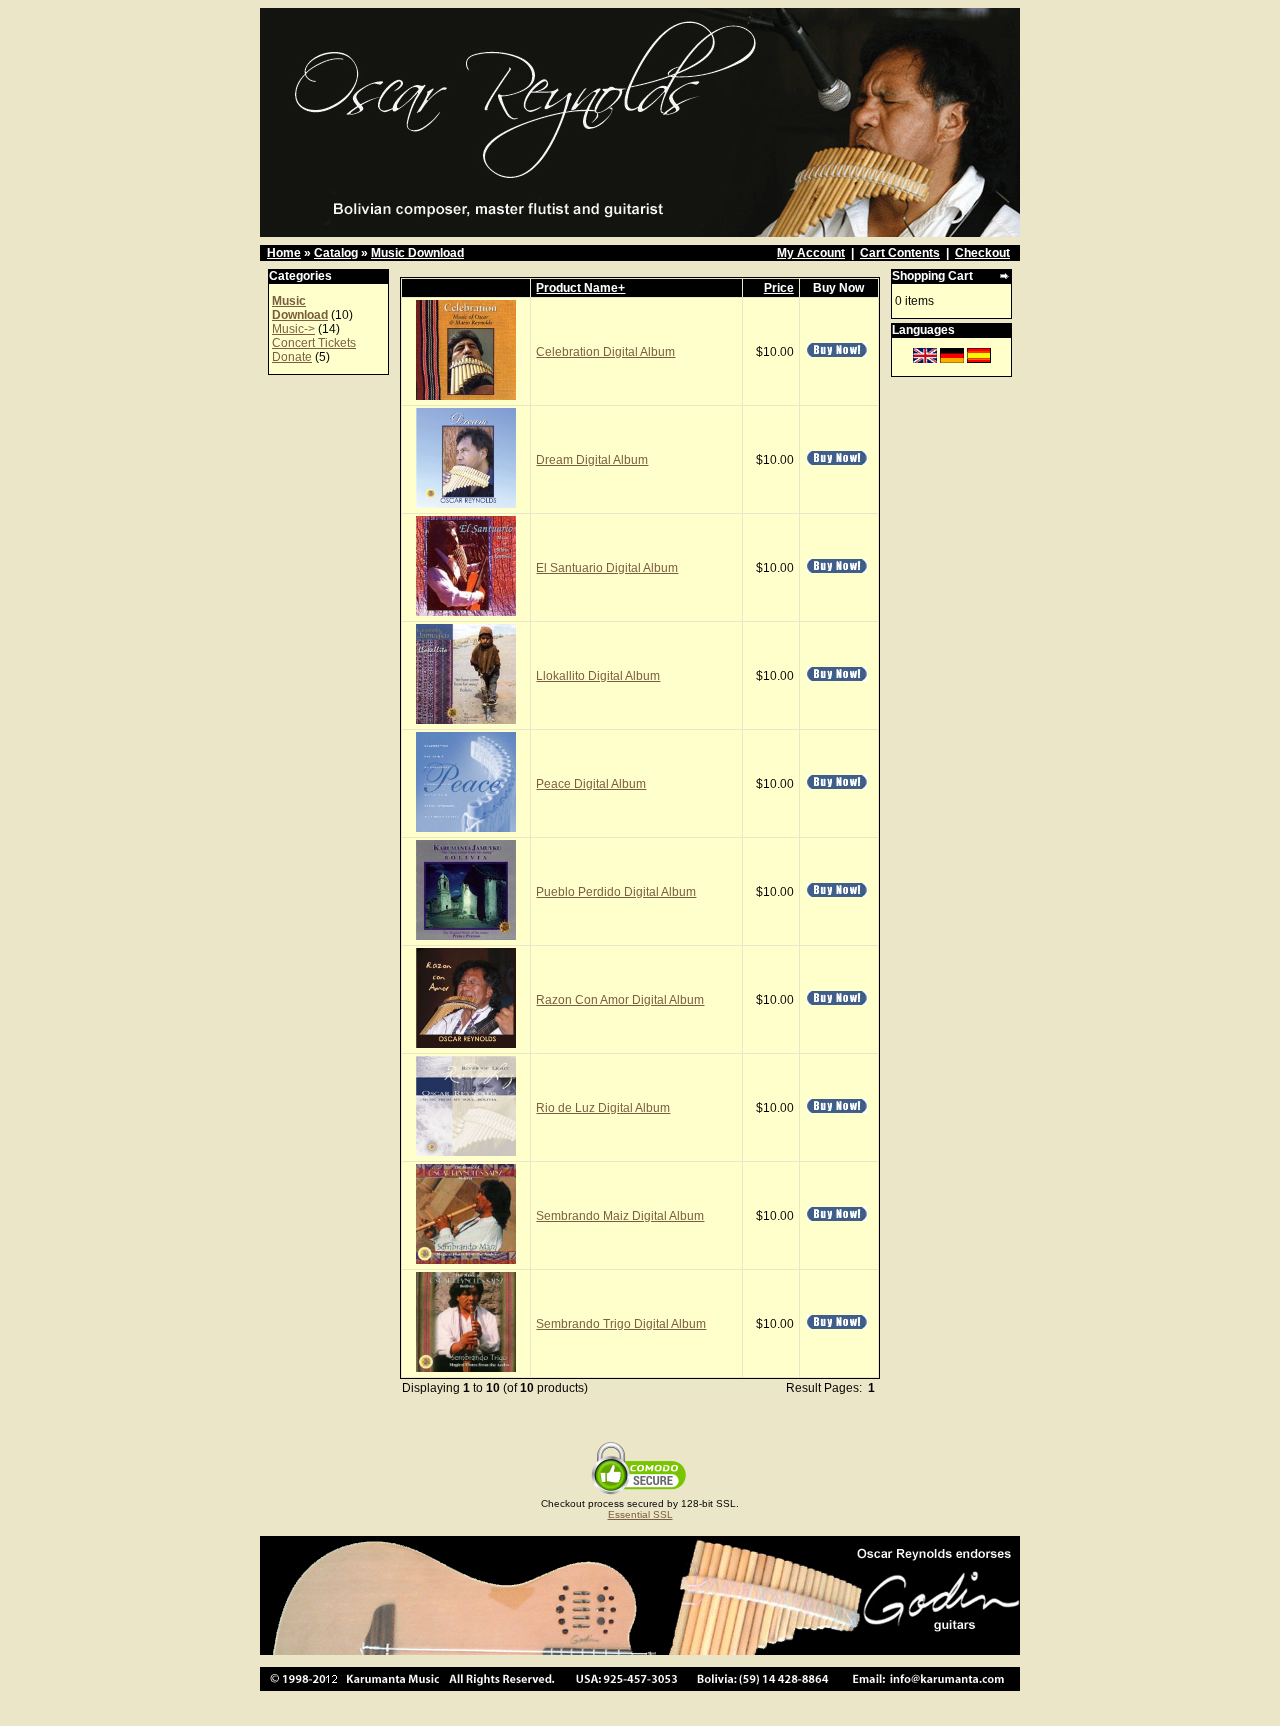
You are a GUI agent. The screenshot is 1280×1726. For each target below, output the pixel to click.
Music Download (417, 253)
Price (779, 288)
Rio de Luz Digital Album (603, 1108)
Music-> (293, 329)
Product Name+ (580, 288)
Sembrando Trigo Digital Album (621, 1324)
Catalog (336, 253)
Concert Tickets (314, 343)
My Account (811, 253)
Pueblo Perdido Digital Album (616, 892)
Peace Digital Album (591, 784)
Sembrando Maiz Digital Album (620, 1216)
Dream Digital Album (592, 460)
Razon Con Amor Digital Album (620, 1000)
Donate (292, 357)
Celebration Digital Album (605, 352)
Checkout (982, 253)
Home (284, 253)
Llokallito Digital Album (598, 676)
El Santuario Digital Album (607, 568)
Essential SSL (640, 1514)
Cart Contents (900, 253)
